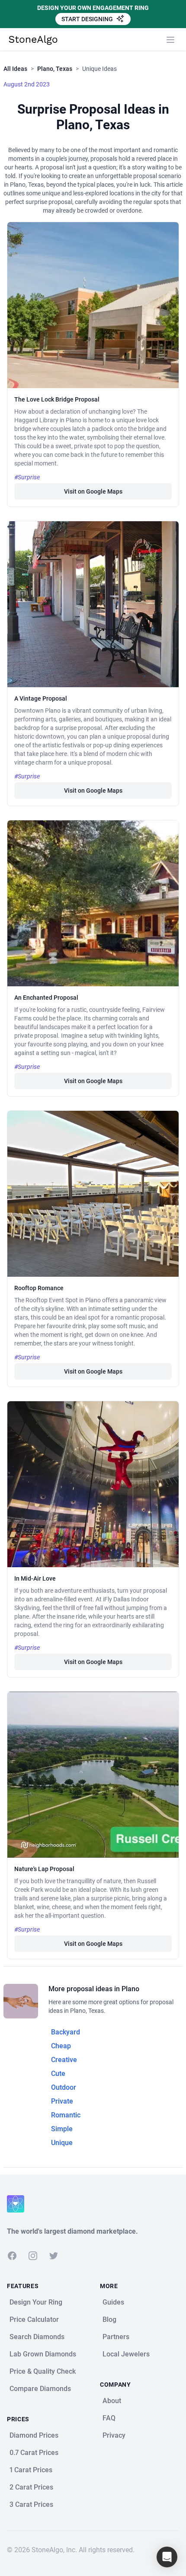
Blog (109, 2319)
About (112, 2401)
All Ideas (15, 69)
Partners (116, 2337)
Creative (64, 2060)
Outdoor (64, 2087)
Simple (62, 2129)
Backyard (66, 2032)
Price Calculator (34, 2319)
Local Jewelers (126, 2354)
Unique (62, 2143)
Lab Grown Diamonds (43, 2354)
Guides (113, 2302)
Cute (58, 2074)
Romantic (66, 2115)
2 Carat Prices (31, 2487)
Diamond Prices (34, 2435)
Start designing (88, 19)
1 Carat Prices (31, 2470)
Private (62, 2101)
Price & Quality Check (43, 2371)
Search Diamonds (37, 2337)
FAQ (109, 2418)
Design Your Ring (36, 2302)
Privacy (114, 2435)
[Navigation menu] (170, 40)
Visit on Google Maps (93, 491)
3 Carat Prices (31, 2504)
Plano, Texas (55, 69)
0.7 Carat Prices (34, 2453)
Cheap (61, 2046)
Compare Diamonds (40, 2389)
